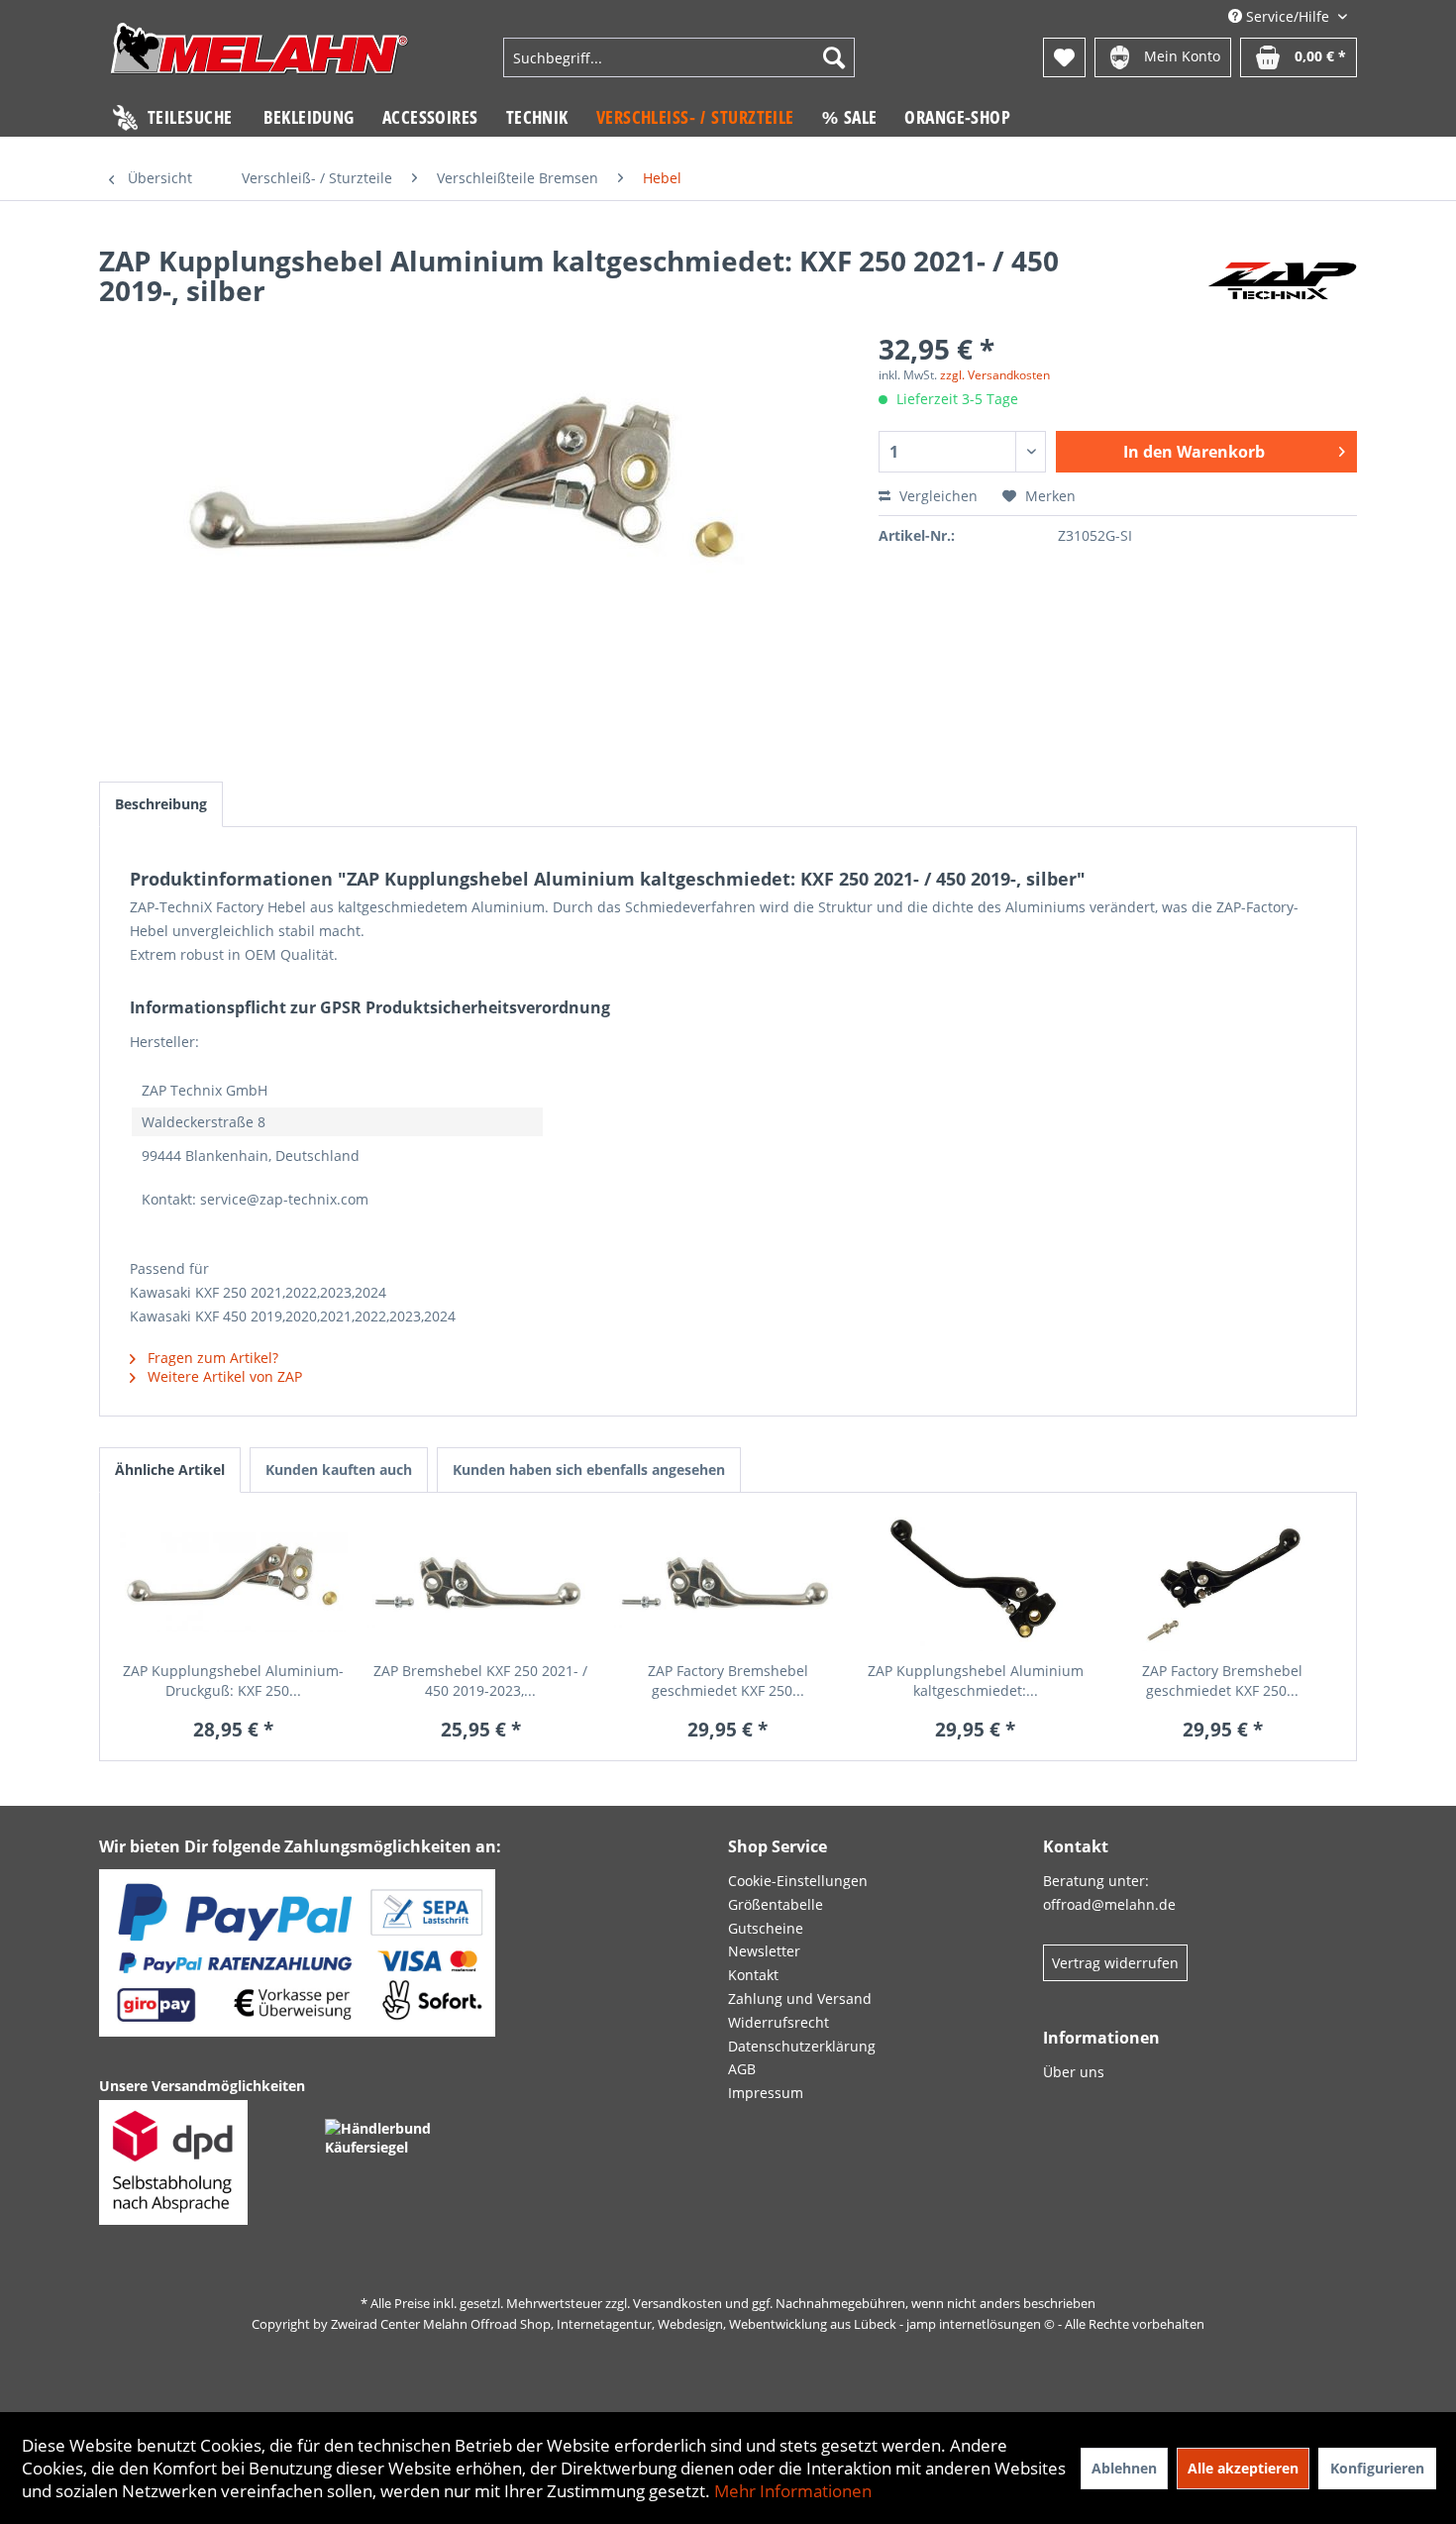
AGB (742, 2069)
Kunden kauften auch (339, 1470)
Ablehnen (1124, 2468)
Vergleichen (936, 496)
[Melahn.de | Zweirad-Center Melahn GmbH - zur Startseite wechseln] (260, 60)
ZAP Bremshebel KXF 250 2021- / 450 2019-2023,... (480, 1681)
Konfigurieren (1377, 2468)
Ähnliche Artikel (170, 1470)
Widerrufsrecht (779, 2022)
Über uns (1074, 2072)
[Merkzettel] (1064, 57)
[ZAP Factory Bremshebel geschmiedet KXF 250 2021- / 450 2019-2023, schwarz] (1222, 1582)
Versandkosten (677, 2303)
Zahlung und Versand (800, 1998)
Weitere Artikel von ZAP (223, 1376)
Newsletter (764, 1951)
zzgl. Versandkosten (995, 375)
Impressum (766, 2093)
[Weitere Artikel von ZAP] (1282, 280)
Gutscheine (766, 1928)
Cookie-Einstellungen (798, 1881)
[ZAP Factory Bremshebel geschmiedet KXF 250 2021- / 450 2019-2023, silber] (728, 1582)
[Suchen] (834, 57)
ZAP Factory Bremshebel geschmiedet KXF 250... (728, 1681)
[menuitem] (679, 57)
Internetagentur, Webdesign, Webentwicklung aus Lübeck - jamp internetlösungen (799, 2324)
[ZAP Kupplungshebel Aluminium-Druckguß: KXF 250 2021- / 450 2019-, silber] (234, 1582)
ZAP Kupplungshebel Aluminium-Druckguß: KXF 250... (233, 1681)
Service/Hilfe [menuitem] (1288, 16)
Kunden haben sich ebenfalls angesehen (589, 1470)
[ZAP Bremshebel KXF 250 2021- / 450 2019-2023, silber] (481, 1582)
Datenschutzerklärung (802, 2046)
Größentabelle (776, 1904)
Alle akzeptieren (1243, 2468)
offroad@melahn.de (1109, 1904)
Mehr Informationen (793, 2491)
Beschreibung (161, 804)
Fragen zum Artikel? (211, 1358)
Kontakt (753, 1975)
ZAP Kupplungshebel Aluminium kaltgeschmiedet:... (976, 1681)
